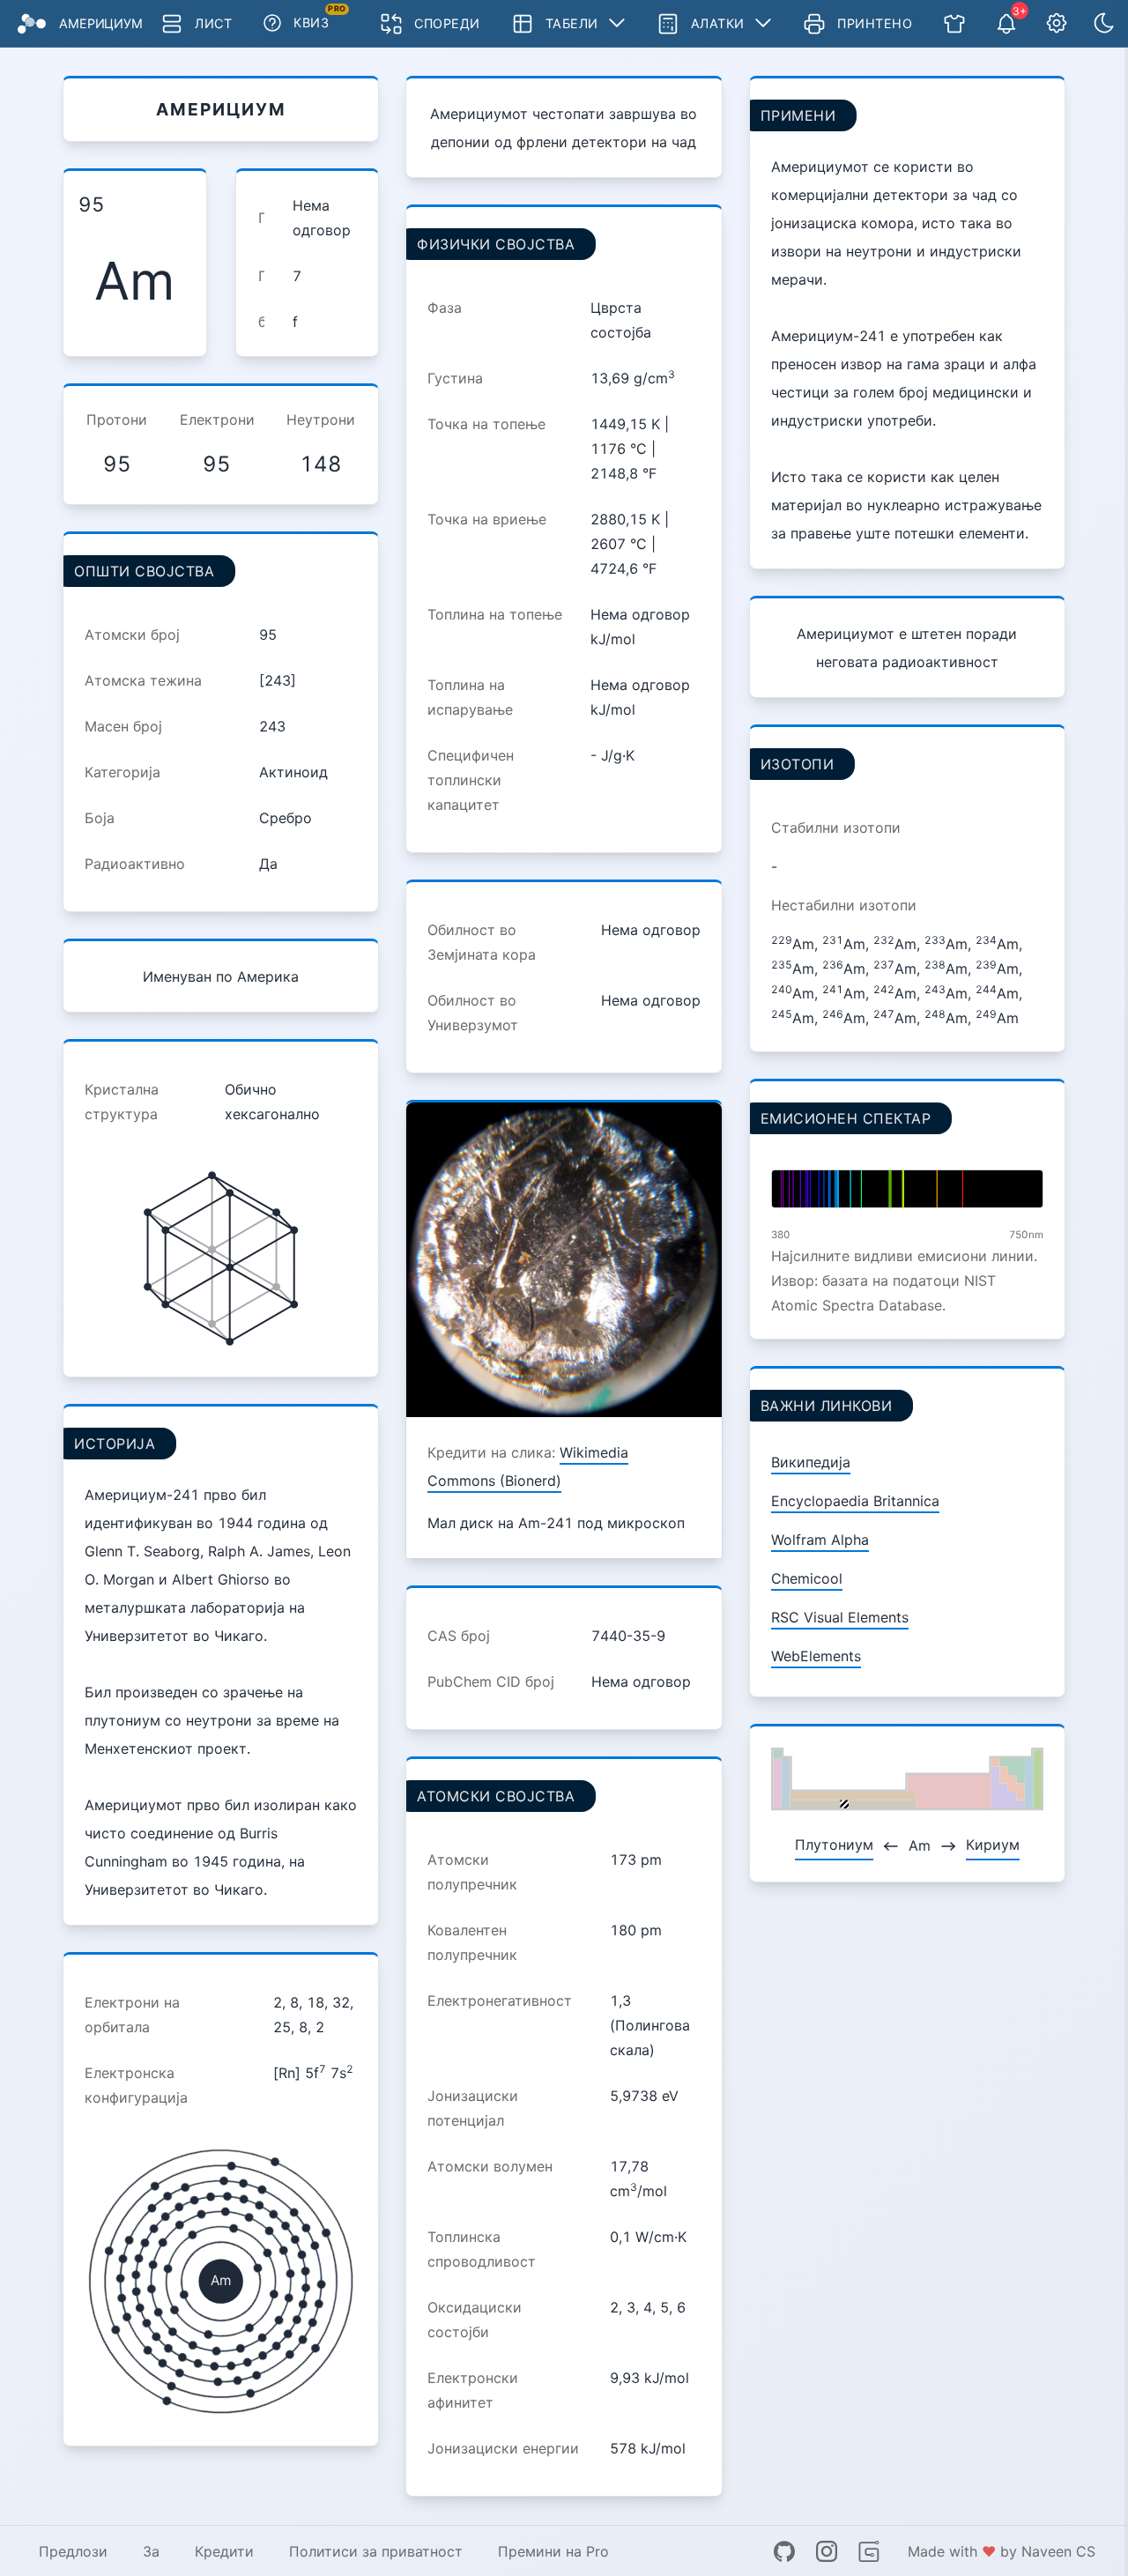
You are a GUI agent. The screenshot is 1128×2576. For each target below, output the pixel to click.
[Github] (784, 2551)
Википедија (811, 1462)
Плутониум (834, 1845)
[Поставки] (1057, 24)
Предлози (73, 2551)
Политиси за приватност (376, 2551)
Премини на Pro (553, 2551)
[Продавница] (954, 24)
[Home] (32, 24)
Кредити (224, 2551)
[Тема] (1104, 24)
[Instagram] (827, 2551)
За (151, 2551)
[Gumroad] (869, 2551)
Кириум (993, 1845)
